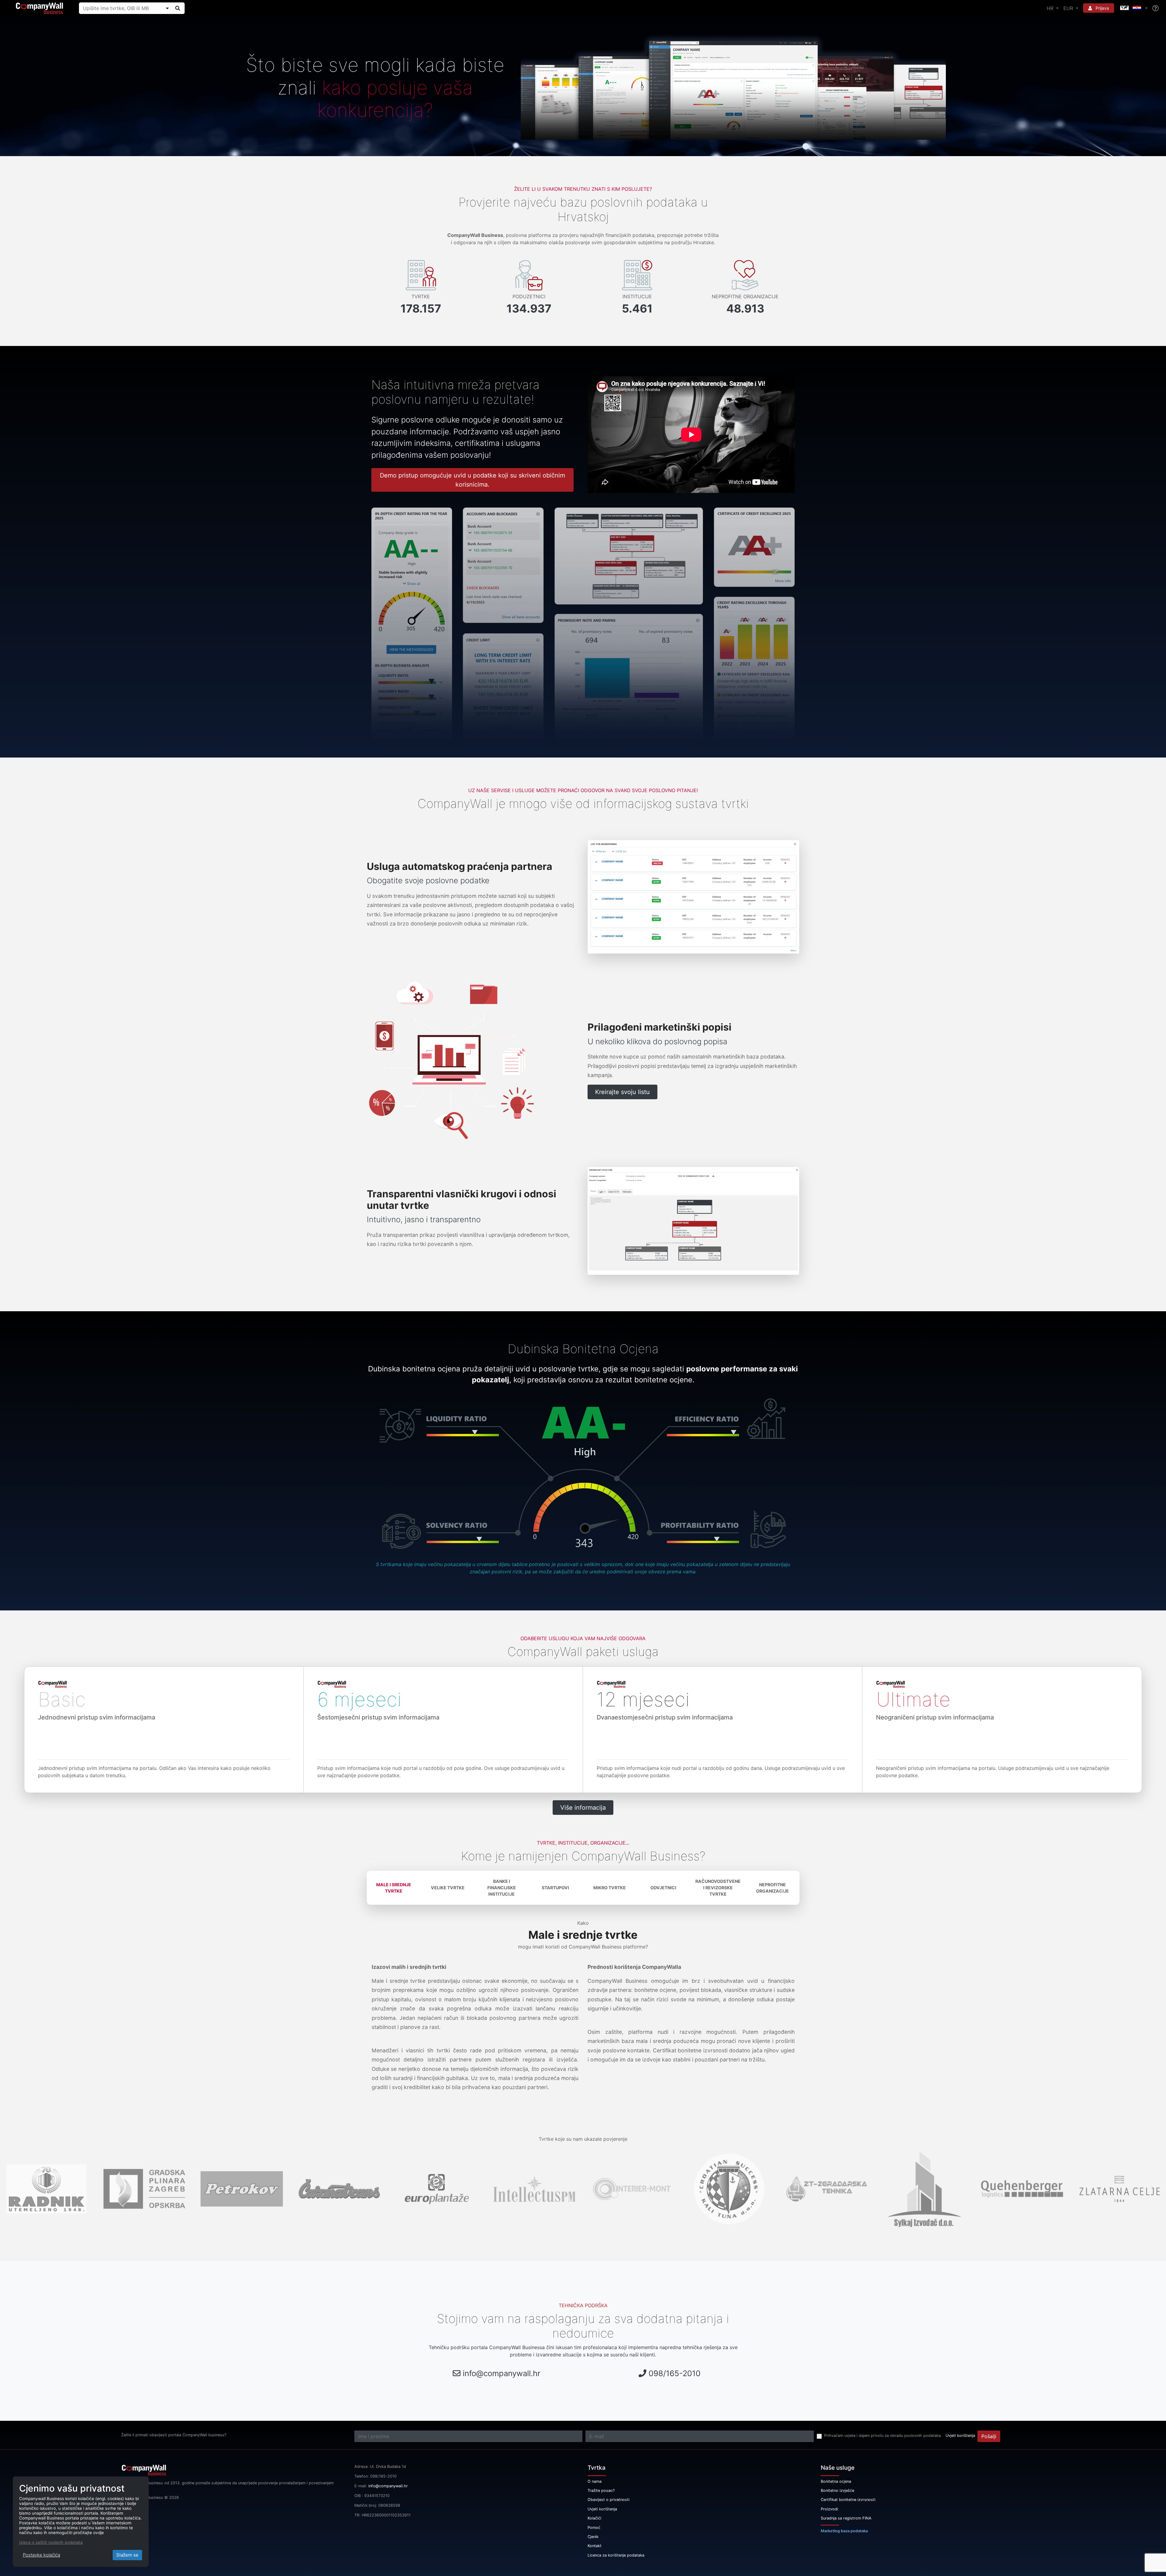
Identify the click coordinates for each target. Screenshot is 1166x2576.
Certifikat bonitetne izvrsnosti (848, 2500)
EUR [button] (1069, 8)
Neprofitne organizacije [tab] (772, 1888)
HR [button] (1051, 8)
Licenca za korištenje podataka (616, 2555)
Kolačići (594, 2518)
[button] (1133, 8)
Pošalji (989, 2436)
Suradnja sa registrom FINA (846, 2518)
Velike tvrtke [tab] (448, 1888)
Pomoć (594, 2528)
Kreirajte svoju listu (622, 1092)
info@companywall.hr (502, 2373)
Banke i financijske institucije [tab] (502, 1888)
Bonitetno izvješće (837, 2490)
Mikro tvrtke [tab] (610, 1888)
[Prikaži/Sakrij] (167, 8)
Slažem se (127, 2555)
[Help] (1156, 8)
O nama (595, 2481)
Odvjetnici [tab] (663, 1888)
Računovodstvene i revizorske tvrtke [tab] (718, 1888)
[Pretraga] (178, 8)
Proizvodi (829, 2509)
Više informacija (583, 1808)
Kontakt (595, 2546)
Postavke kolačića (41, 2555)
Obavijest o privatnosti (609, 2500)
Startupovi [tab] (555, 1888)
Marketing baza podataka (844, 2531)
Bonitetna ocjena (836, 2481)
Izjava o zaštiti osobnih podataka (51, 2542)
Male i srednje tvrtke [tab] (394, 1888)
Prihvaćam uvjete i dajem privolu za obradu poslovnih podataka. (883, 2436)
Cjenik (593, 2537)
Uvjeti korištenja (960, 2436)
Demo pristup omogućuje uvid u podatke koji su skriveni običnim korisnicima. (472, 480)
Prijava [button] (1102, 8)
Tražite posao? (601, 2490)
